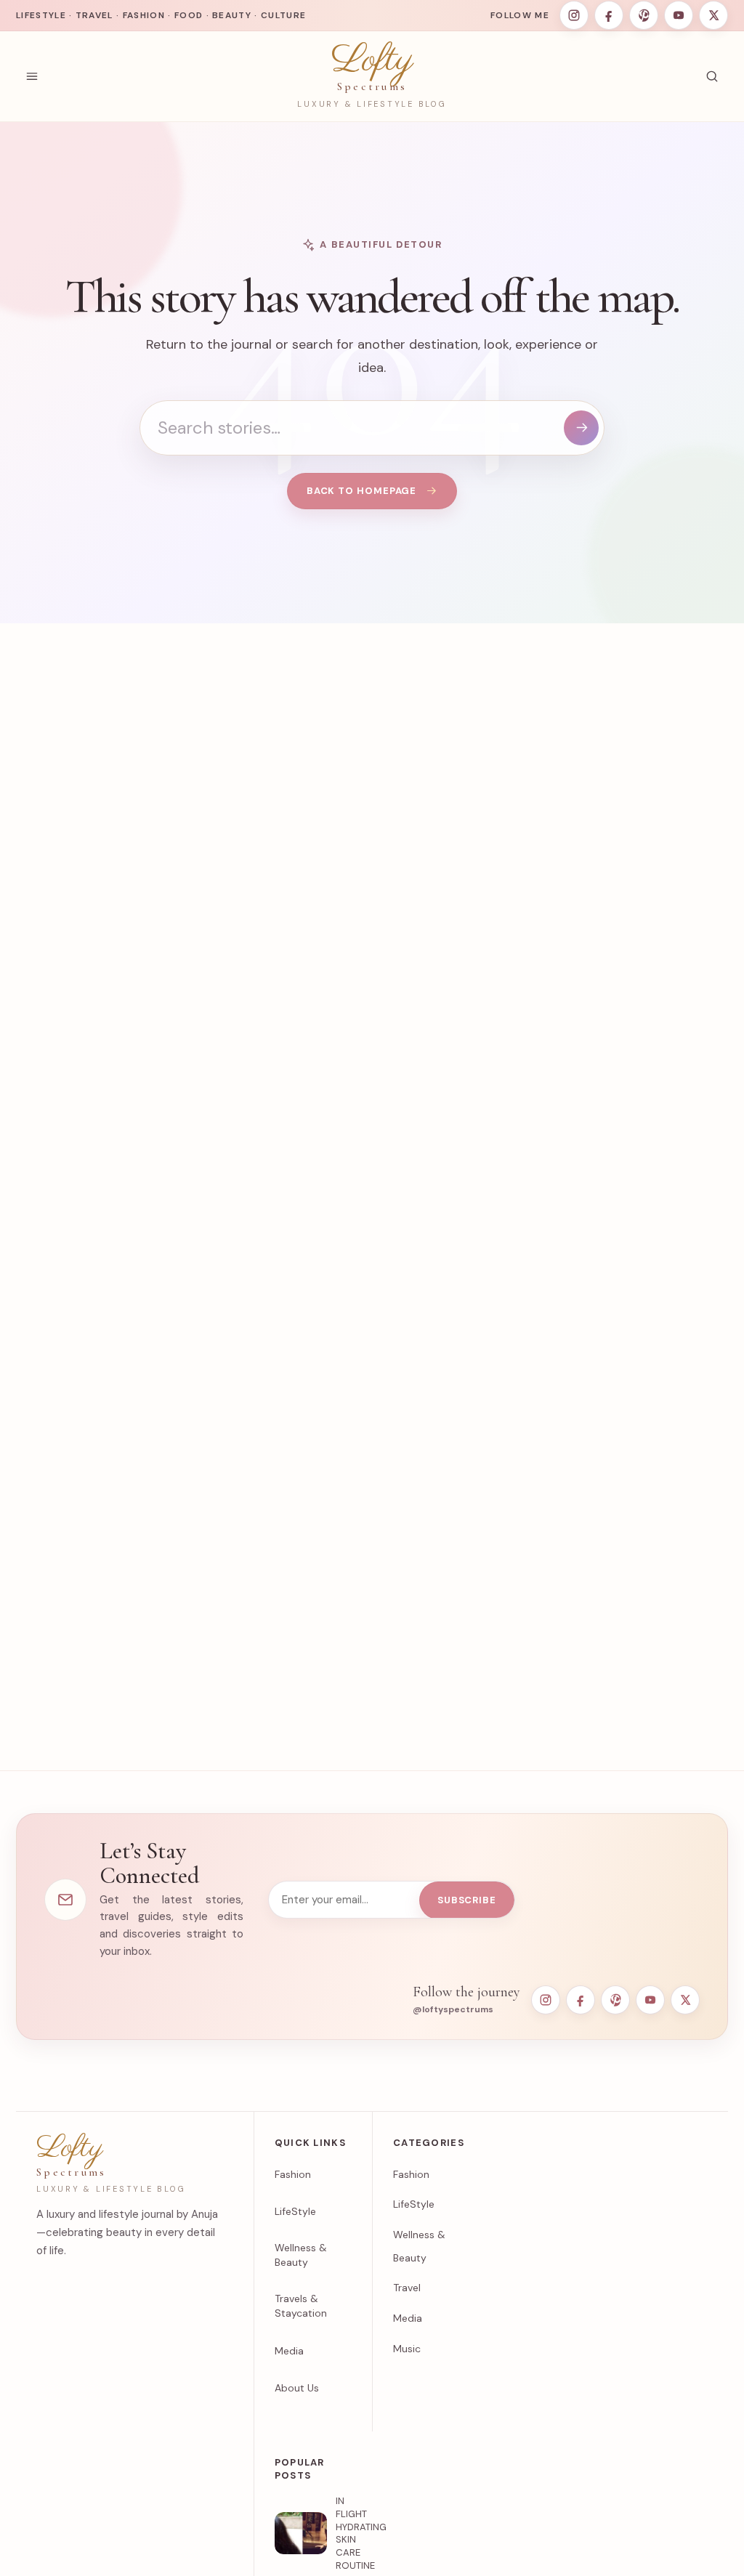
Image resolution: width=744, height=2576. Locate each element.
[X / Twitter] (713, 15)
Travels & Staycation (301, 2306)
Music (407, 2349)
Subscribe (467, 1900)
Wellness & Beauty (301, 2255)
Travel (407, 2288)
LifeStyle (295, 2211)
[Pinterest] (644, 15)
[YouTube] (679, 15)
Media (289, 2351)
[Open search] (712, 76)
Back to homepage (362, 491)
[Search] (581, 428)
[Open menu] (32, 76)
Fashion (293, 2174)
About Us (297, 2388)
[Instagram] (574, 15)
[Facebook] (609, 15)
